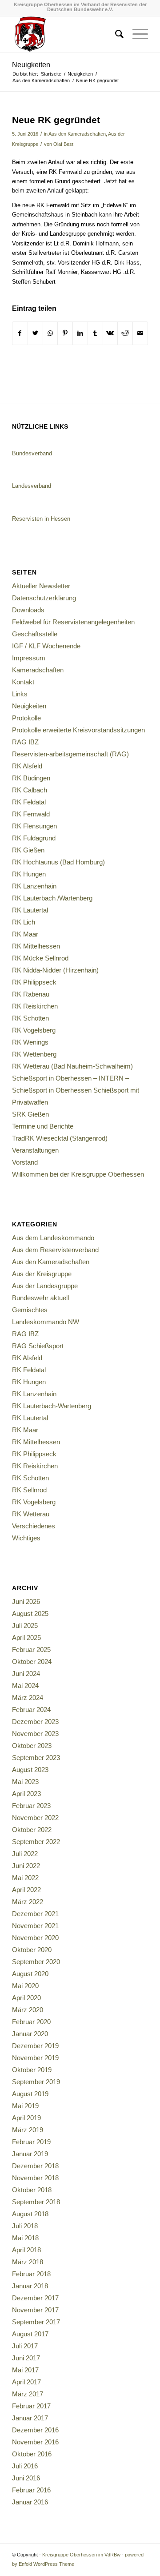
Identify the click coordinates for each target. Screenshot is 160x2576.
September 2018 (36, 2202)
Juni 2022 (26, 1866)
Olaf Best (63, 144)
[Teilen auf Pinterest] (65, 333)
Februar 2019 (31, 2142)
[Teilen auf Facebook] (20, 333)
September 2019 (36, 2082)
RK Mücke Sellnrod (40, 958)
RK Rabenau (31, 994)
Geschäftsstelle (35, 634)
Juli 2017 (25, 2346)
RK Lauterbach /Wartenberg (52, 898)
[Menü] (136, 34)
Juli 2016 (25, 2466)
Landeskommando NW (46, 1322)
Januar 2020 (30, 2034)
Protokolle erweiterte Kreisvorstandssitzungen (78, 730)
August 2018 (30, 2214)
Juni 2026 (26, 1601)
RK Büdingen (31, 778)
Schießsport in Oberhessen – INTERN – (70, 1078)
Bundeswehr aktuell (40, 1298)
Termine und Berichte (43, 1126)
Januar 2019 (30, 2154)
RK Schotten (30, 1018)
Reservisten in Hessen (41, 519)
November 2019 (35, 2058)
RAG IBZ (25, 742)
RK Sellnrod (29, 1490)
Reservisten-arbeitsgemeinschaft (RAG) (70, 754)
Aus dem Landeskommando (53, 1238)
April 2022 (26, 1890)
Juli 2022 (25, 1854)
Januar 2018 (30, 2286)
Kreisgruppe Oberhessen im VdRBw (81, 2555)
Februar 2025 (31, 1650)
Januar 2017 (30, 2418)
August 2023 (30, 1770)
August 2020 (30, 1974)
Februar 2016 (31, 2490)
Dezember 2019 (35, 2046)
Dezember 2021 (35, 1914)
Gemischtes (30, 1310)
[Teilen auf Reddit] (125, 333)
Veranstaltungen (35, 1150)
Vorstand (25, 1162)
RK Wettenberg (34, 1054)
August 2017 (30, 2334)
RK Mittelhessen (36, 946)
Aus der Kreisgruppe (42, 1274)
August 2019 (30, 2094)
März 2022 (28, 1902)
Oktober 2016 (32, 2454)
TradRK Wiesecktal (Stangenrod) (60, 1138)
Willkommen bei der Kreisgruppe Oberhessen (78, 1174)
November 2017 (35, 2310)
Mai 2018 (25, 2238)
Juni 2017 (26, 2358)
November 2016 (35, 2442)
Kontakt (23, 682)
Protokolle (26, 718)
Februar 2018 (31, 2274)
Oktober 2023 (32, 1746)
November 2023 (35, 1734)
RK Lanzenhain (34, 886)
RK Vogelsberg (34, 1030)
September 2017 (36, 2322)
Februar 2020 (31, 2022)
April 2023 (26, 1794)
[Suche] (115, 34)
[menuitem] (115, 34)
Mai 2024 (25, 1686)
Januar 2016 (30, 2502)
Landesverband (32, 486)
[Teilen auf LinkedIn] (80, 333)
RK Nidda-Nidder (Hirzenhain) (55, 970)
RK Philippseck (34, 982)
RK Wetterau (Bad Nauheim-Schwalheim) (72, 1066)
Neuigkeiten (31, 65)
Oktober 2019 (32, 2070)
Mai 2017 (25, 2370)
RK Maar (25, 934)
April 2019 (26, 2118)
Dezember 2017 (35, 2298)
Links (20, 694)
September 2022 (36, 1842)
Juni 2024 (26, 1674)
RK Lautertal (30, 910)
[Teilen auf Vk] (110, 333)
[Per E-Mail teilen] (140, 333)
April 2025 (26, 1638)
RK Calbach (30, 790)
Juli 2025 (25, 1626)
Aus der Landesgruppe (45, 1286)
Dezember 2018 (35, 2166)
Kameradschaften (38, 670)
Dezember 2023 (35, 1722)
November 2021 (35, 1926)
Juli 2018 (25, 2226)
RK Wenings (30, 1042)
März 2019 (28, 2130)
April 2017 (26, 2382)
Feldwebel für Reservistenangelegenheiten (73, 622)
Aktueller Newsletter (41, 586)
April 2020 (26, 1998)
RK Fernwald (31, 814)
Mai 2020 (25, 1986)
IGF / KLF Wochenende (46, 646)
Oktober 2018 (32, 2190)
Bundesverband (32, 453)
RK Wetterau (31, 1514)
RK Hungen (29, 874)
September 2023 (36, 1758)
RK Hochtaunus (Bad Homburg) (58, 862)
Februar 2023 (31, 1806)
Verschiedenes (34, 1526)
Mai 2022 (25, 1878)
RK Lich (24, 922)
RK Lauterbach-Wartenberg (52, 1406)
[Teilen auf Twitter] (35, 333)
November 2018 (35, 2178)
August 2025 (30, 1614)
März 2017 (28, 2394)
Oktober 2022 (32, 1830)
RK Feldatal (29, 802)
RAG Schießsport (38, 1346)
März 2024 (28, 1698)
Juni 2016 (26, 2478)
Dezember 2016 (35, 2430)
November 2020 (35, 1938)
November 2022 (35, 1818)
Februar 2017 (31, 2406)
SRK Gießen (30, 1114)
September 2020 (36, 1962)
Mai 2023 (25, 1782)
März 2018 (28, 2262)
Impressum (29, 658)
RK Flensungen (34, 826)
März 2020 (28, 2010)
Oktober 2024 (32, 1662)
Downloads (28, 610)
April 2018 (26, 2250)
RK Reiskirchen (35, 1006)
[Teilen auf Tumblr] (95, 333)
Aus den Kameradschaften (77, 134)
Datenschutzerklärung (44, 598)
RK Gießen (28, 850)
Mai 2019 (25, 2106)
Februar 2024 (31, 1710)
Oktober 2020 (32, 1950)
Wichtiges (26, 1538)
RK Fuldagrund (34, 838)
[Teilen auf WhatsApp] (50, 333)
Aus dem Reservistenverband (55, 1250)
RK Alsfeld (27, 766)
